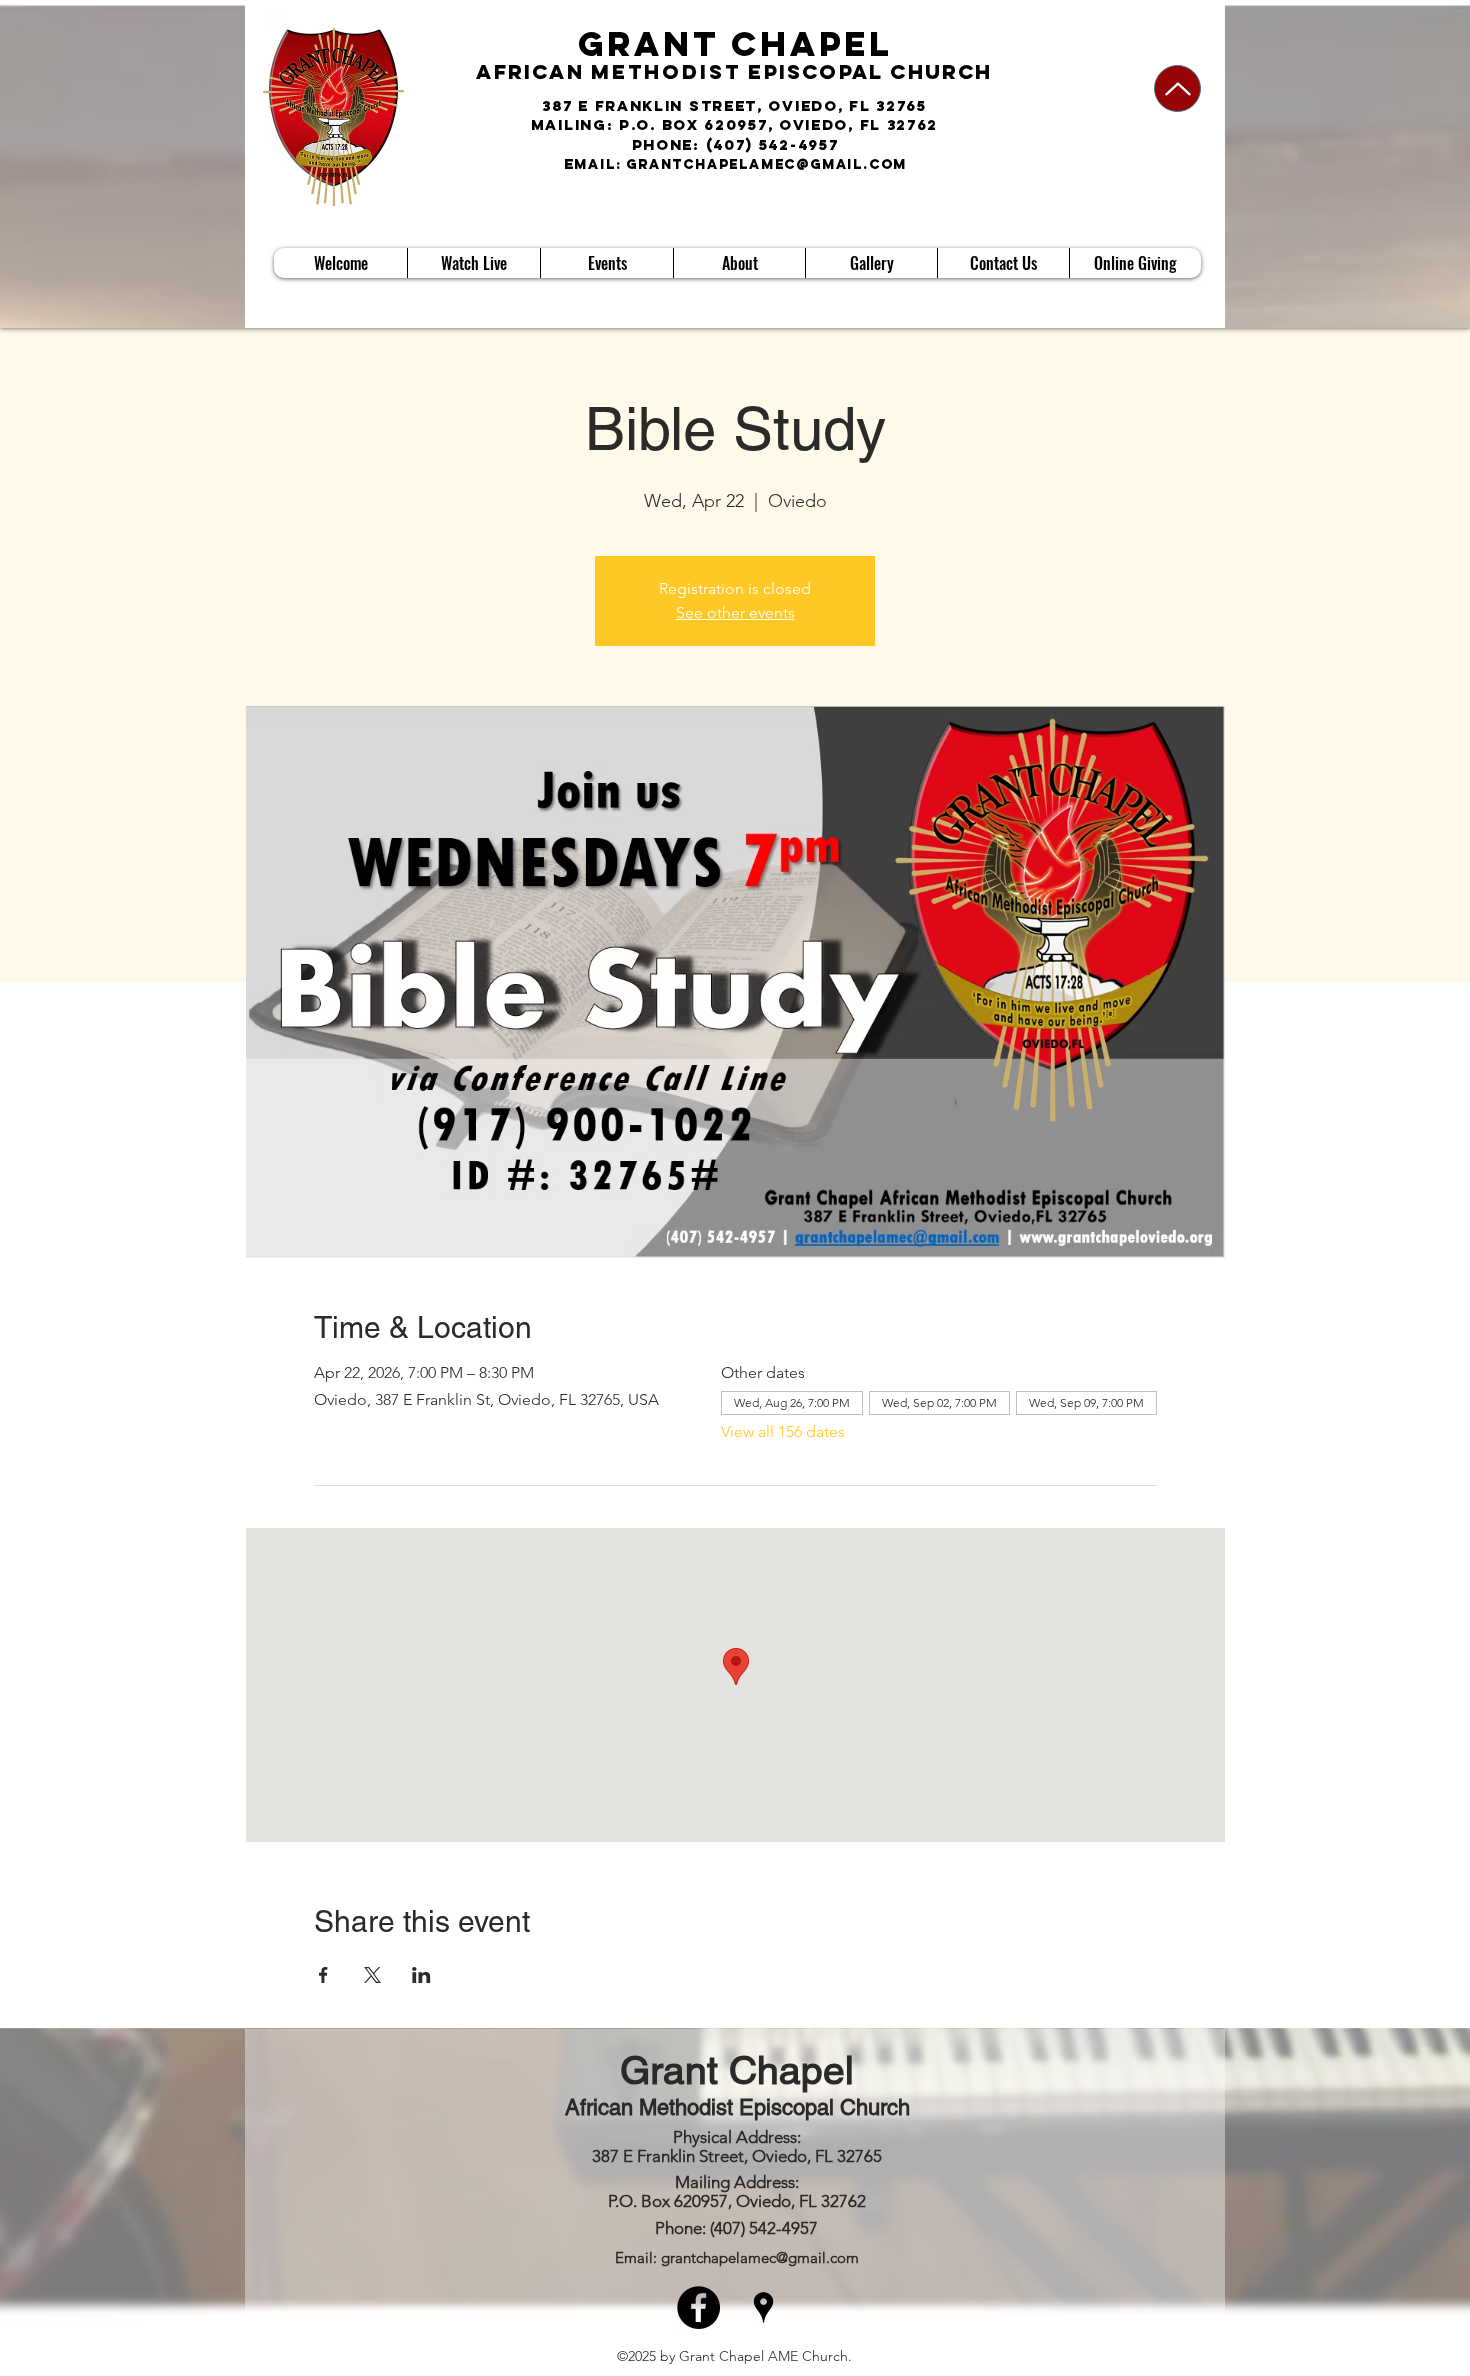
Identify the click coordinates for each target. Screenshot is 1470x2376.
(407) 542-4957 (772, 144)
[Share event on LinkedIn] (421, 1975)
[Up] (1177, 88)
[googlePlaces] (763, 2307)
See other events (735, 612)
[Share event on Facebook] (323, 1975)
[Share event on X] (372, 1975)
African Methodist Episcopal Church (737, 2107)
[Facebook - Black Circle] (698, 2307)
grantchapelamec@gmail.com (766, 164)
